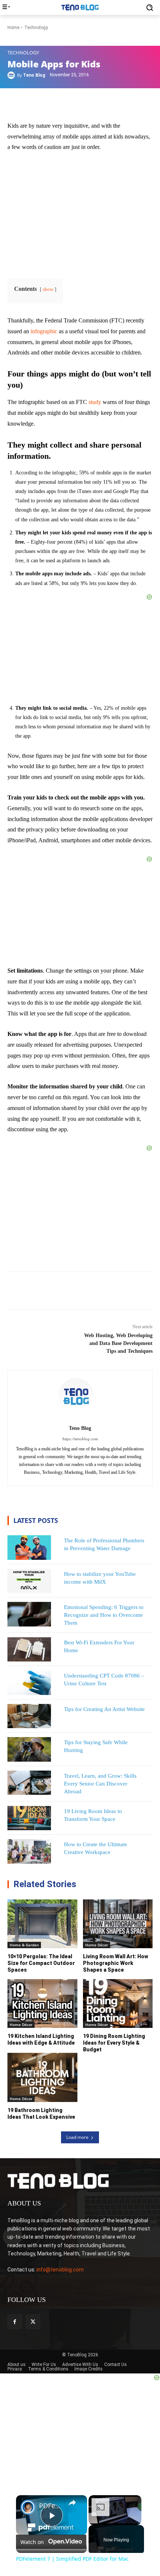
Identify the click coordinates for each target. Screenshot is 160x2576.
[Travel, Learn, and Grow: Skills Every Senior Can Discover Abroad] (29, 1783)
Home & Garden (24, 1945)
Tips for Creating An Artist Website (104, 1709)
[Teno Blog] (12, 75)
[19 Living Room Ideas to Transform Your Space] (29, 1818)
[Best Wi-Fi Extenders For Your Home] (29, 1650)
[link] (28, 2507)
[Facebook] (15, 2322)
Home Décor (97, 1945)
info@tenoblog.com (60, 2270)
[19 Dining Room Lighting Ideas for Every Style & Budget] (118, 2003)
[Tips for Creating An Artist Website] (29, 1716)
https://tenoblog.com (80, 1439)
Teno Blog (34, 75)
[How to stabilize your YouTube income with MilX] (29, 1581)
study (95, 402)
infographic (45, 331)
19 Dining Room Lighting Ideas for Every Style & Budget (114, 2043)
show (48, 289)
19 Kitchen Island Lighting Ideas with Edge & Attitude (41, 2039)
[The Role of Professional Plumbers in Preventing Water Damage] (29, 1548)
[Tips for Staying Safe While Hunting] (29, 1749)
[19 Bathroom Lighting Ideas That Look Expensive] (42, 2077)
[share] (72, 2502)
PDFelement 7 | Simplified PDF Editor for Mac (50, 2506)
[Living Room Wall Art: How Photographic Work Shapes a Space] (118, 1924)
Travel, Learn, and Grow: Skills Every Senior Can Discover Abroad (100, 1784)
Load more (77, 2137)
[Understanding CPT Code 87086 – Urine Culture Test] (29, 1683)
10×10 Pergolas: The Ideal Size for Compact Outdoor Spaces (41, 1963)
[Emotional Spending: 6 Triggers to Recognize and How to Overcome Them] (29, 1614)
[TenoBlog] (80, 7)
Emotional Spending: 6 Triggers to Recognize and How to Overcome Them (104, 1615)
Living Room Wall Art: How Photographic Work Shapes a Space (116, 1963)
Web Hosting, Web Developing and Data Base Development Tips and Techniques (118, 1343)
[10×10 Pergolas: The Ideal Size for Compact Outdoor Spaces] (42, 1924)
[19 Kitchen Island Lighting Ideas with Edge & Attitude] (42, 2003)
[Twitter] (33, 2322)
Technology (23, 53)
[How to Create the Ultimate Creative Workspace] (29, 1851)
